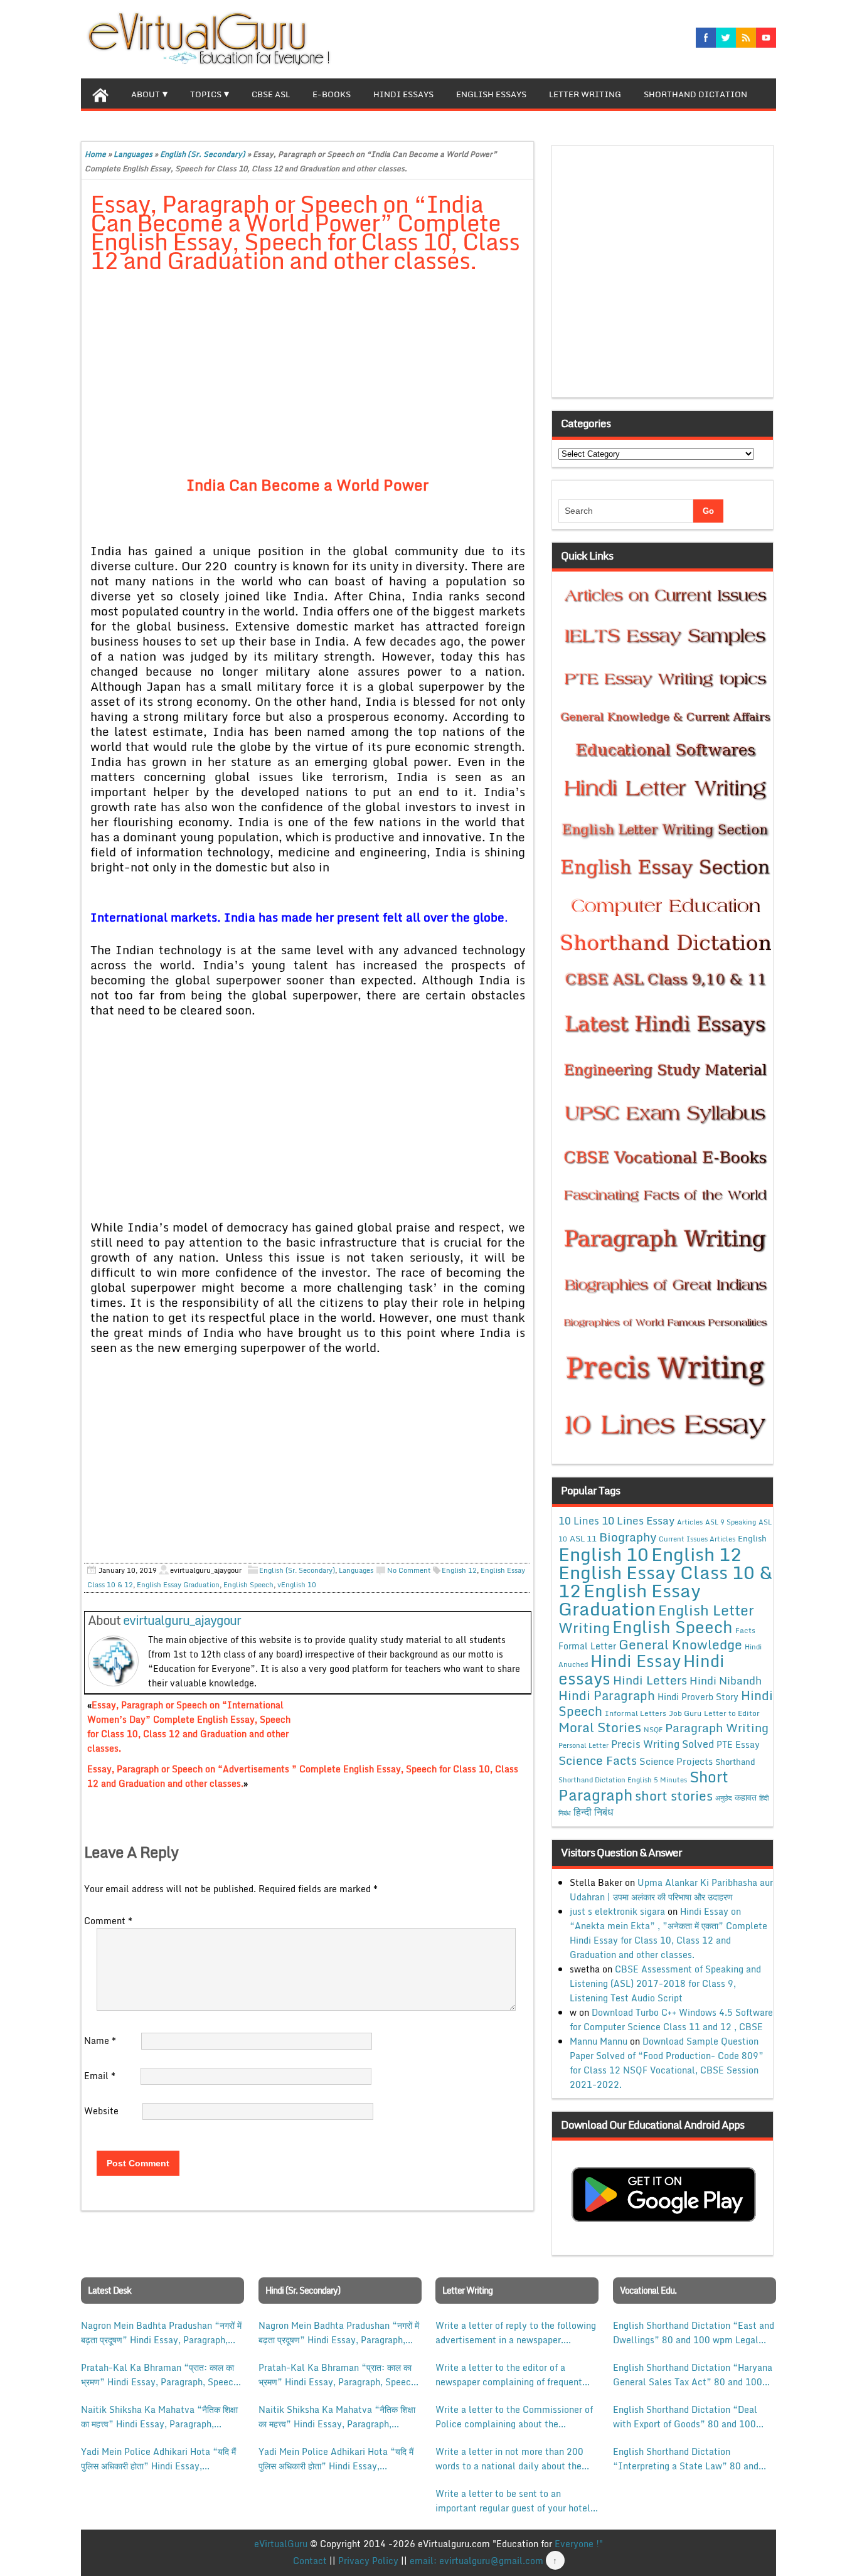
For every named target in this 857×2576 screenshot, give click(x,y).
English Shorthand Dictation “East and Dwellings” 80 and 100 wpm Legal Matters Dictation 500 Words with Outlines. (694, 2333)
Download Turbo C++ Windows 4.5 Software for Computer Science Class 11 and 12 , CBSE (671, 2020)
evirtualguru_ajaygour (182, 1620)
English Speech (248, 1585)
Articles (690, 1522)
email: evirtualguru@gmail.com (476, 2561)
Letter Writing (585, 94)
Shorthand (735, 1762)
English (752, 1538)
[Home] (100, 93)
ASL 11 (583, 1538)
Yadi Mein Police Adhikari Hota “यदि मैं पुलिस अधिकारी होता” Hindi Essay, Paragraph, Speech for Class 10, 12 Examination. (158, 2459)
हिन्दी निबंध (593, 1812)
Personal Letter (583, 1745)
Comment (108, 1921)
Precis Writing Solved (663, 1744)
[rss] (746, 38)
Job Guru (685, 1713)
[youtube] (766, 38)
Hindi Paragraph (607, 1695)
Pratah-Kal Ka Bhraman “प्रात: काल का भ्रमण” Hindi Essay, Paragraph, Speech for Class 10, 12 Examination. (160, 2375)
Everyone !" (579, 2544)
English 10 (604, 1554)
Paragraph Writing (717, 1727)
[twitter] (726, 38)
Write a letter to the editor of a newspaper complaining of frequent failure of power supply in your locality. (509, 2375)
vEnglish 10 (297, 1585)
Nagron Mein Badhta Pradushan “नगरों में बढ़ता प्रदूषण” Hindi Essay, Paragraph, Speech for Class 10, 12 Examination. (161, 2333)
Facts (745, 1630)
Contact (310, 2561)
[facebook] (706, 38)
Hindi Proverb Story (698, 1697)
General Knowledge (680, 1644)
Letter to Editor (732, 1713)
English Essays (491, 94)
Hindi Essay (636, 1661)
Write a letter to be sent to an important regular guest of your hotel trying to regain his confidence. (513, 2501)
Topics (206, 94)
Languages (133, 154)
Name (100, 2041)
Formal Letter (587, 1646)
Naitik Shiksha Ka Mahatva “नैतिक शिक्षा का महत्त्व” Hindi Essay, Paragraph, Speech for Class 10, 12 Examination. (160, 2417)
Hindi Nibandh (726, 1680)
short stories (674, 1796)
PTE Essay (738, 1744)
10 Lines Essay (638, 1520)
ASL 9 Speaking (731, 1522)
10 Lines (579, 1520)
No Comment (409, 1570)
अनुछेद (724, 1798)
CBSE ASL (271, 94)
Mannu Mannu (599, 2041)
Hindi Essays (403, 94)
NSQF (653, 1730)
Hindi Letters (650, 1680)
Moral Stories (600, 1727)
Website (101, 2111)
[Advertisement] (308, 376)
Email (100, 2076)
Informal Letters (636, 1713)
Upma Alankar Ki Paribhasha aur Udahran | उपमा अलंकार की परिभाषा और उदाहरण (671, 1890)
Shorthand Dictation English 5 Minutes (623, 1780)
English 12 (459, 1570)
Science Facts (598, 1760)
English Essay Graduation (178, 1585)
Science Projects (676, 1761)
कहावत (746, 1797)
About (146, 94)
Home (95, 154)
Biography (628, 1537)
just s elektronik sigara (617, 1911)
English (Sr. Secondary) (203, 154)
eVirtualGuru (281, 2544)
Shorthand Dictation (695, 94)
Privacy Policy (368, 2561)
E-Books (332, 94)
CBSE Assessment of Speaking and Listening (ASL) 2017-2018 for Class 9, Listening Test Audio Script (665, 1983)
